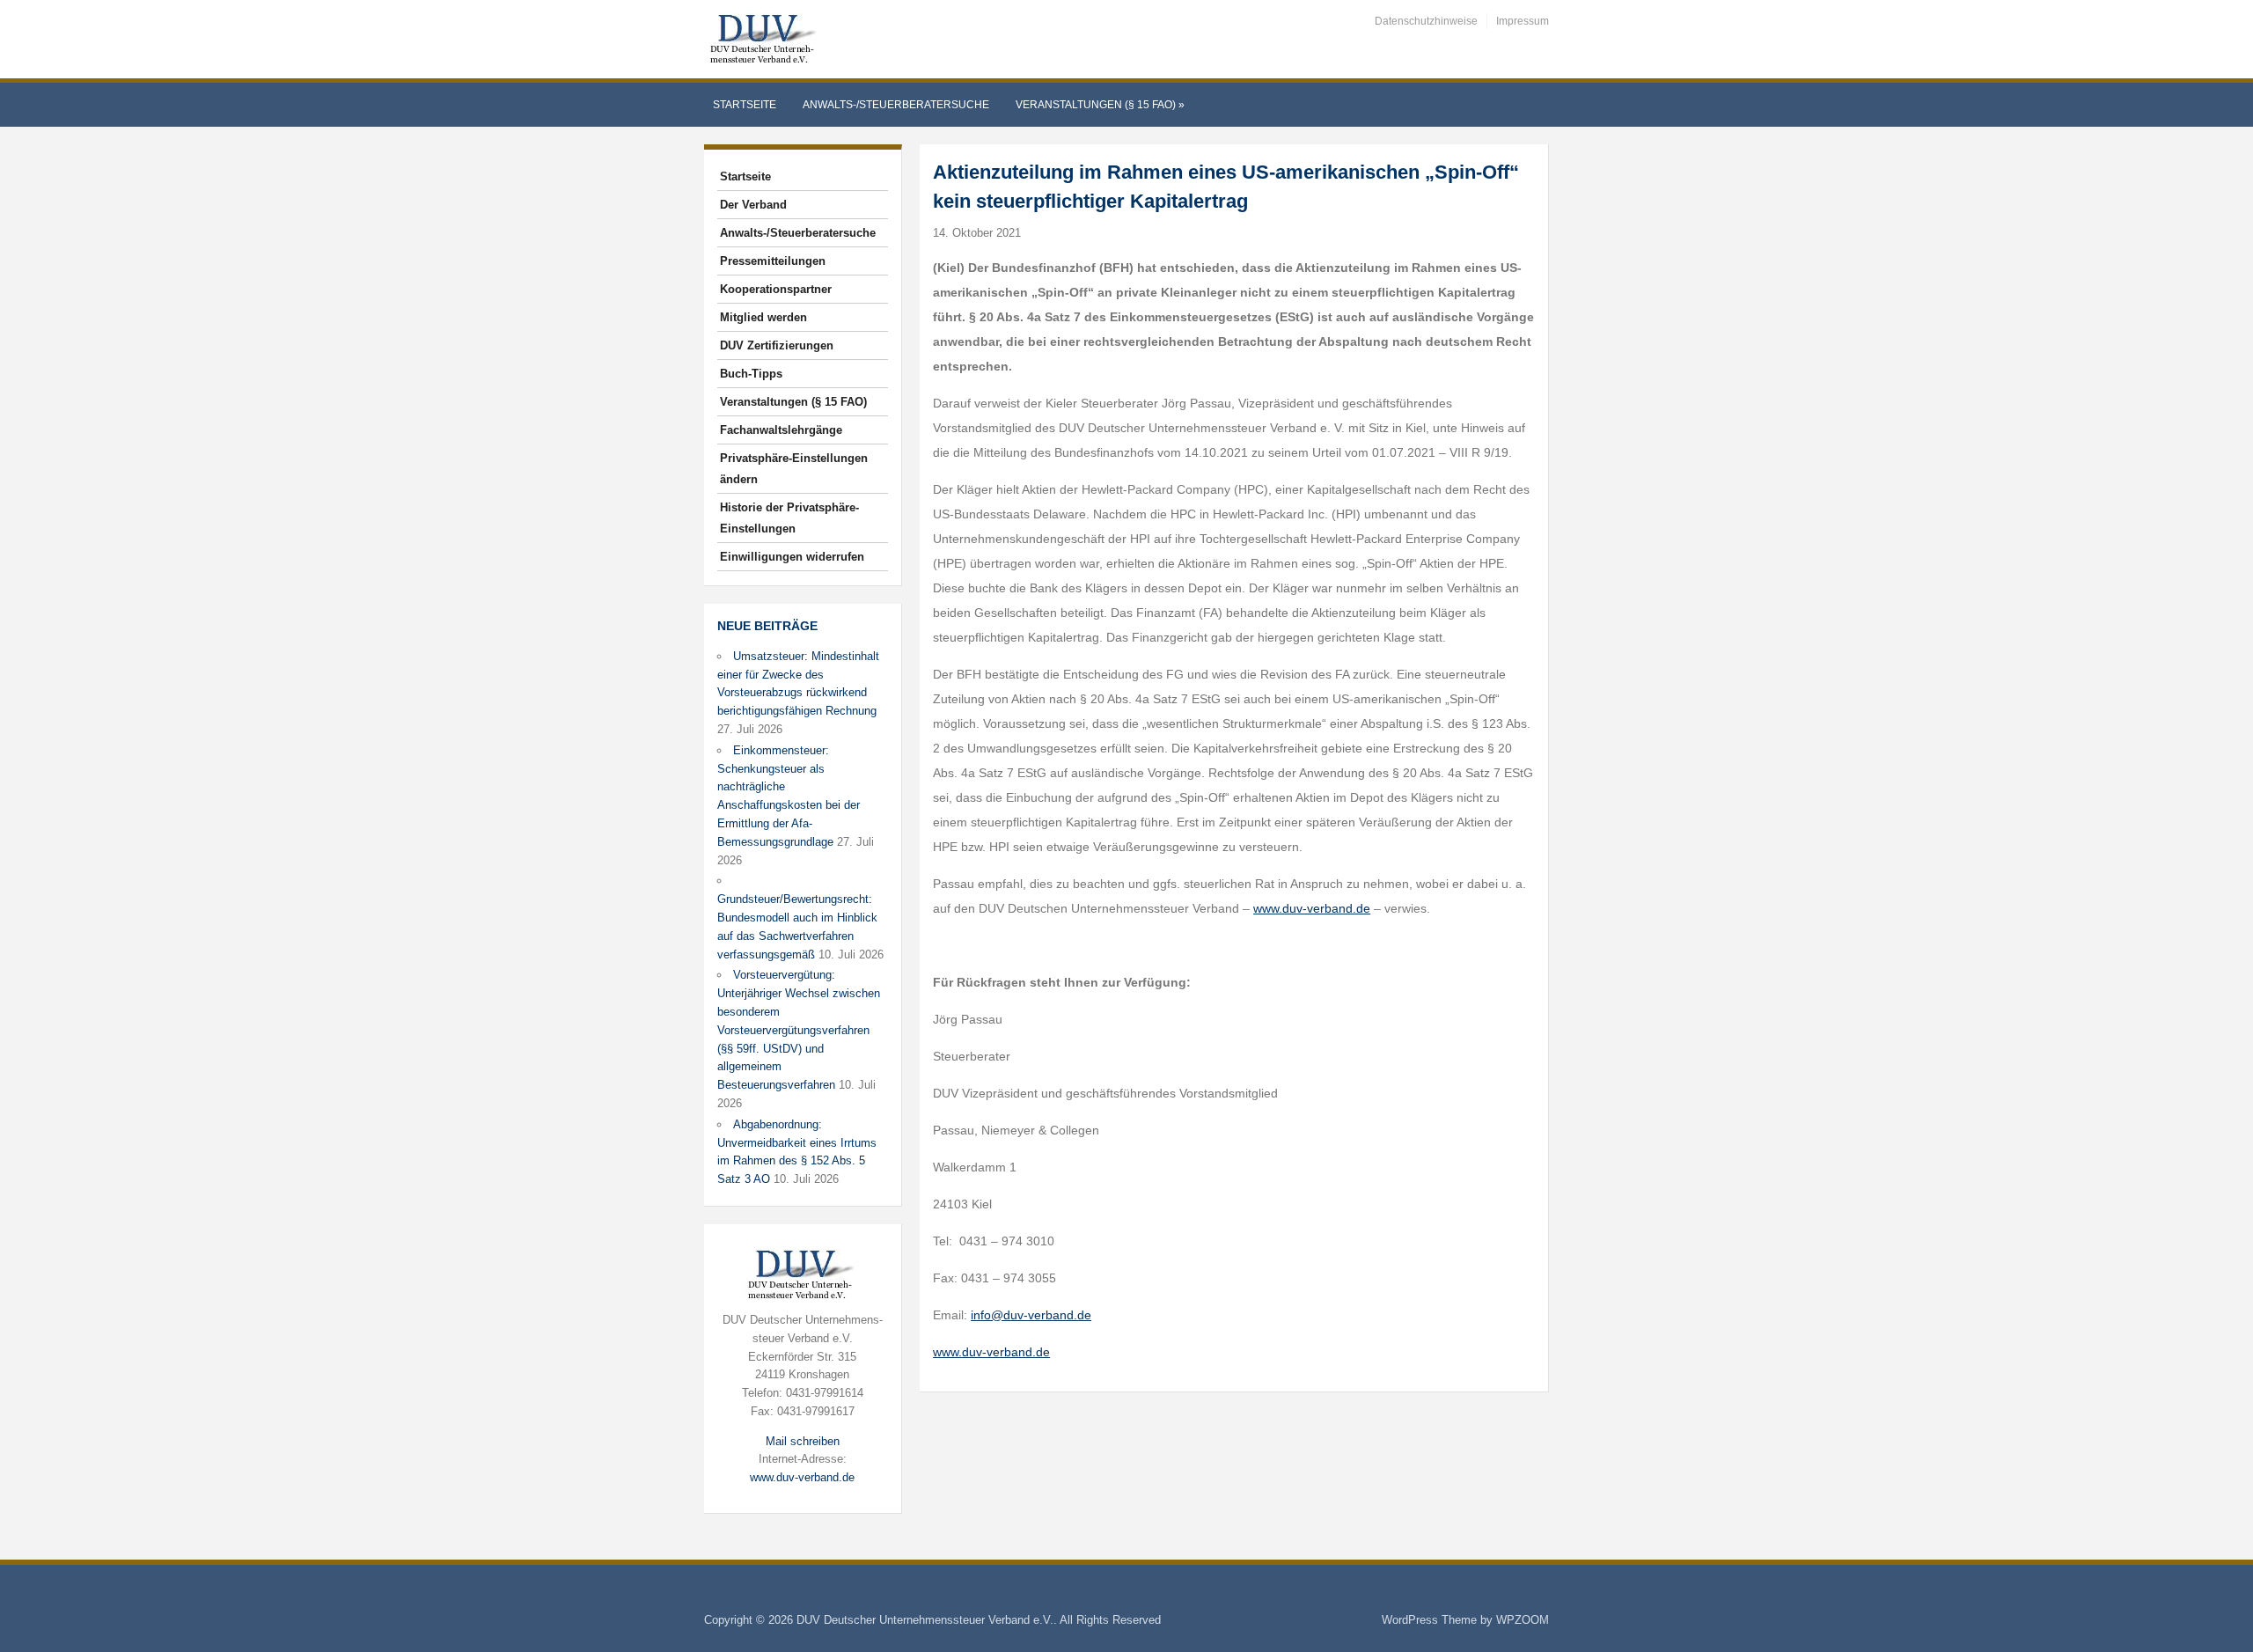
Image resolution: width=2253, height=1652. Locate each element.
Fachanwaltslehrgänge (781, 430)
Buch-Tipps (751, 374)
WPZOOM (1523, 1620)
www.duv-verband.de (802, 1477)
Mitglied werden (763, 317)
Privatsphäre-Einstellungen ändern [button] (794, 469)
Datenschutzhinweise (1426, 21)
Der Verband (753, 205)
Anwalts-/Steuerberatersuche (896, 105)
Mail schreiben (803, 1441)
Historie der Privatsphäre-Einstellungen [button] (789, 518)
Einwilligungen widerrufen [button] (792, 557)
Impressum (1523, 21)
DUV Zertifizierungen (777, 345)
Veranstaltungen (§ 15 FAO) (1100, 105)
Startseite (745, 105)
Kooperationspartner (776, 289)
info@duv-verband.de (1031, 1315)
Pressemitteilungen (773, 261)
